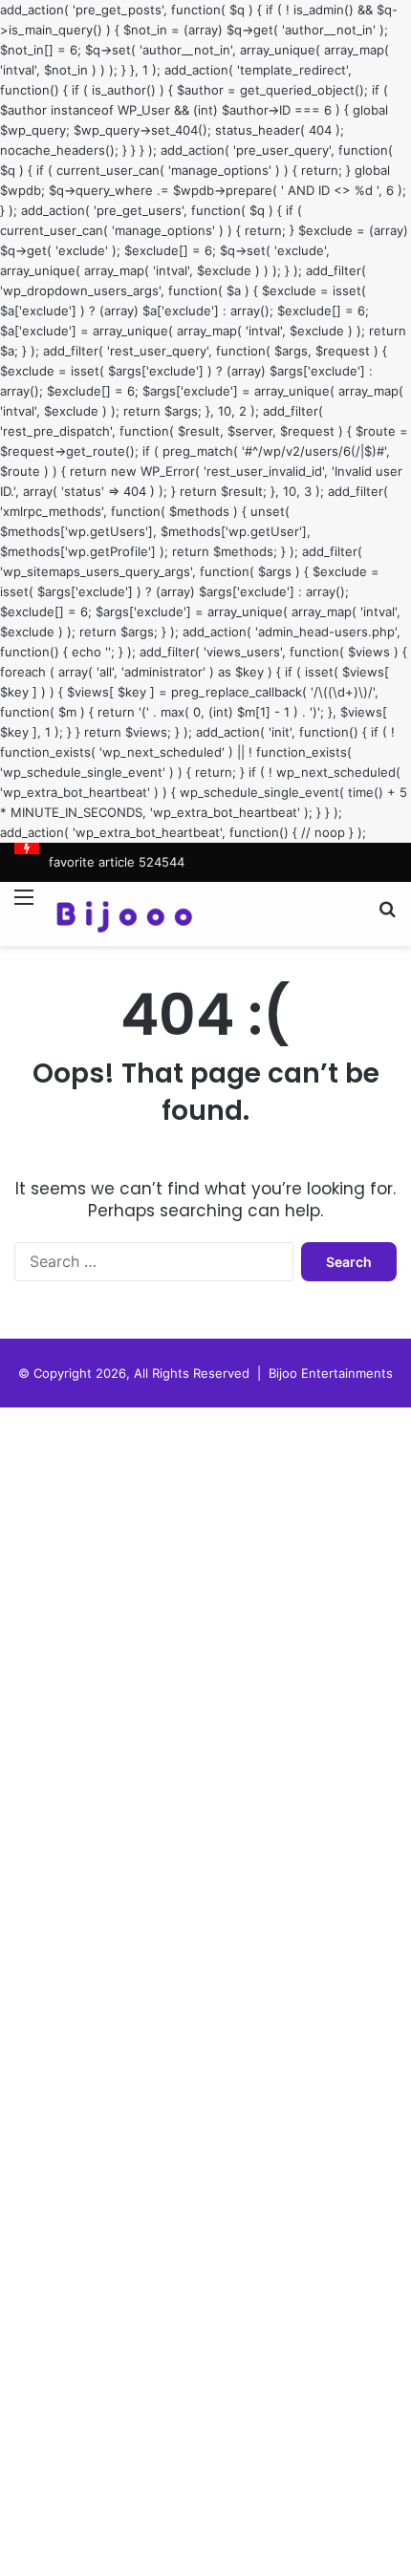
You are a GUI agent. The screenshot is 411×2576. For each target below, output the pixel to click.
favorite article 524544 (117, 862)
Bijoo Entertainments (331, 1373)
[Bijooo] (124, 914)
